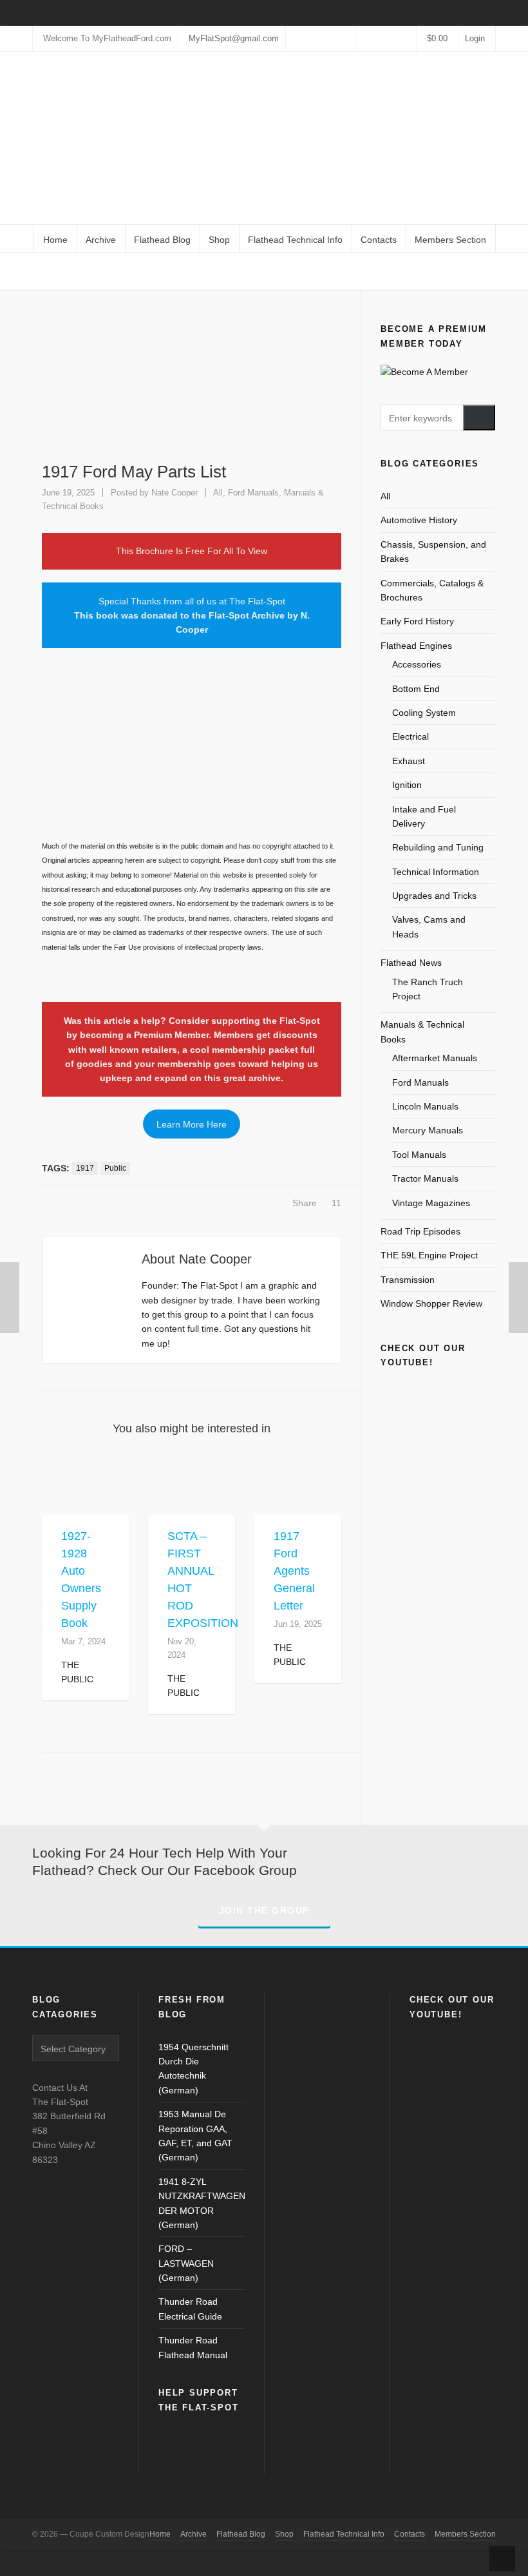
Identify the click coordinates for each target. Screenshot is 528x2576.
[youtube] (397, 38)
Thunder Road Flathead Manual (193, 2347)
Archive (193, 2534)
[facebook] (364, 38)
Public (115, 1168)
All (387, 272)
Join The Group (264, 1910)
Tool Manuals (419, 1155)
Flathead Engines (416, 646)
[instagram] (375, 38)
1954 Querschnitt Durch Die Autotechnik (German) (193, 2069)
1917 (85, 1168)
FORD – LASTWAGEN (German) (186, 2263)
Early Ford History (417, 621)
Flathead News (411, 963)
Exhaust (409, 761)
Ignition (407, 785)
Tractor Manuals (425, 1178)
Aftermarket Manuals (435, 1058)
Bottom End (416, 689)
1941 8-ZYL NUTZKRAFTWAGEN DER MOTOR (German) (202, 2203)
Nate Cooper (174, 493)
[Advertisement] (192, 751)
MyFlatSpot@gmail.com (234, 38)
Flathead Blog (241, 2534)
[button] (479, 418)
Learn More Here (192, 1124)
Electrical (410, 736)
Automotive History (419, 520)
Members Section (465, 2534)
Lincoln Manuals (425, 1106)
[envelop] (408, 38)
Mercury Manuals (428, 1130)
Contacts (410, 2534)
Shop (284, 2534)
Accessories (417, 664)
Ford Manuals (253, 493)
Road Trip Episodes (420, 1231)
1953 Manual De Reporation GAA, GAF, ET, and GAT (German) (195, 2136)
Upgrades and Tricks (434, 896)
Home (363, 272)
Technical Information (436, 872)
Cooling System (424, 713)
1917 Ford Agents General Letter (294, 1571)
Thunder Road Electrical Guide (190, 2309)
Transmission (408, 1280)
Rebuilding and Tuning (438, 847)
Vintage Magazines (431, 1203)
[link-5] (386, 38)
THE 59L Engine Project (429, 1255)
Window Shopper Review (431, 1303)
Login (475, 38)
